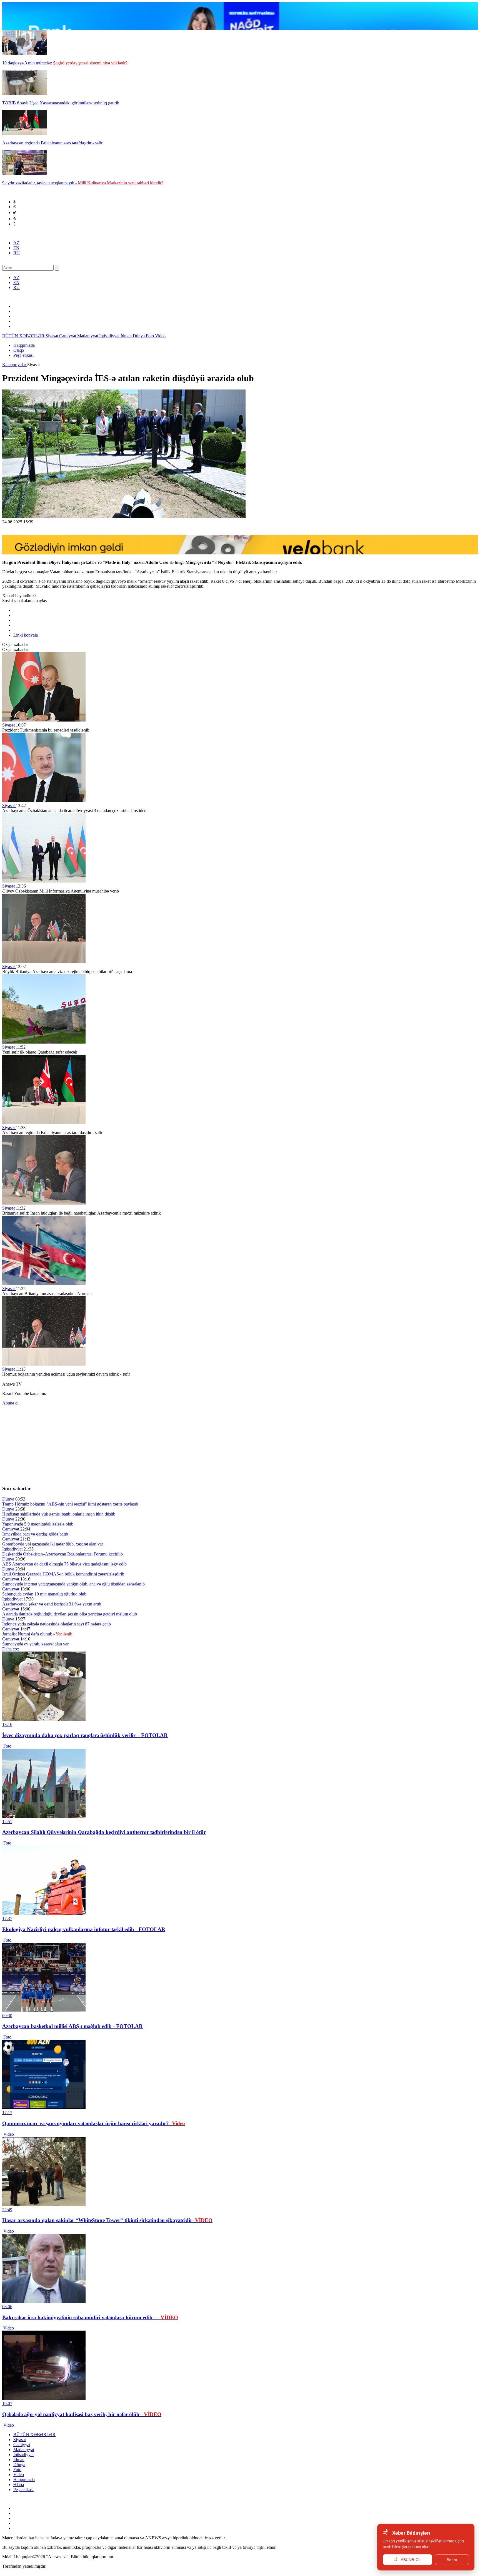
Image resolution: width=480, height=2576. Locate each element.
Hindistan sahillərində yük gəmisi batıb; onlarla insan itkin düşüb (59, 1514)
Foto (150, 336)
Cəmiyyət (68, 336)
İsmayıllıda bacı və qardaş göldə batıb (35, 1534)
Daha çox (11, 1649)
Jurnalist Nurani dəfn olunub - (37, 1634)
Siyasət (52, 336)
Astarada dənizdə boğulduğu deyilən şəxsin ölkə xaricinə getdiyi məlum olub (70, 1614)
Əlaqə (19, 350)
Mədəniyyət (88, 336)
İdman (127, 336)
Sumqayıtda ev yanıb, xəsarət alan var (35, 1644)
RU (17, 253)
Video (160, 336)
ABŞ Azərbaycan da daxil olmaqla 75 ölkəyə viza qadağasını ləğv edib (64, 1564)
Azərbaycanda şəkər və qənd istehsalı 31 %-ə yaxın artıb (52, 1604)
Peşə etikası (23, 355)
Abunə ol (10, 1403)
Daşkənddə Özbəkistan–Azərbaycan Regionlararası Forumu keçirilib (62, 1554)
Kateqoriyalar (15, 365)
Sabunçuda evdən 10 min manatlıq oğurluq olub (44, 1594)
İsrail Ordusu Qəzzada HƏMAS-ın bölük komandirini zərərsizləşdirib (63, 1574)
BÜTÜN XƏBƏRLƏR (24, 336)
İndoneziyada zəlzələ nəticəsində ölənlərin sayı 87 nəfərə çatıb (57, 1624)
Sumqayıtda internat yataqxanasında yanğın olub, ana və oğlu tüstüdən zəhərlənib (73, 1584)
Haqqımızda (24, 345)
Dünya (139, 336)
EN (16, 248)
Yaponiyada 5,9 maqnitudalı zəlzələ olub (38, 1524)
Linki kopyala (26, 635)
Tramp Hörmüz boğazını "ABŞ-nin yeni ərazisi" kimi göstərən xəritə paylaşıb (70, 1504)
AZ (16, 243)
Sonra (452, 2560)
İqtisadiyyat (110, 336)
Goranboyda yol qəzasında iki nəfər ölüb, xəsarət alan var (53, 1544)
